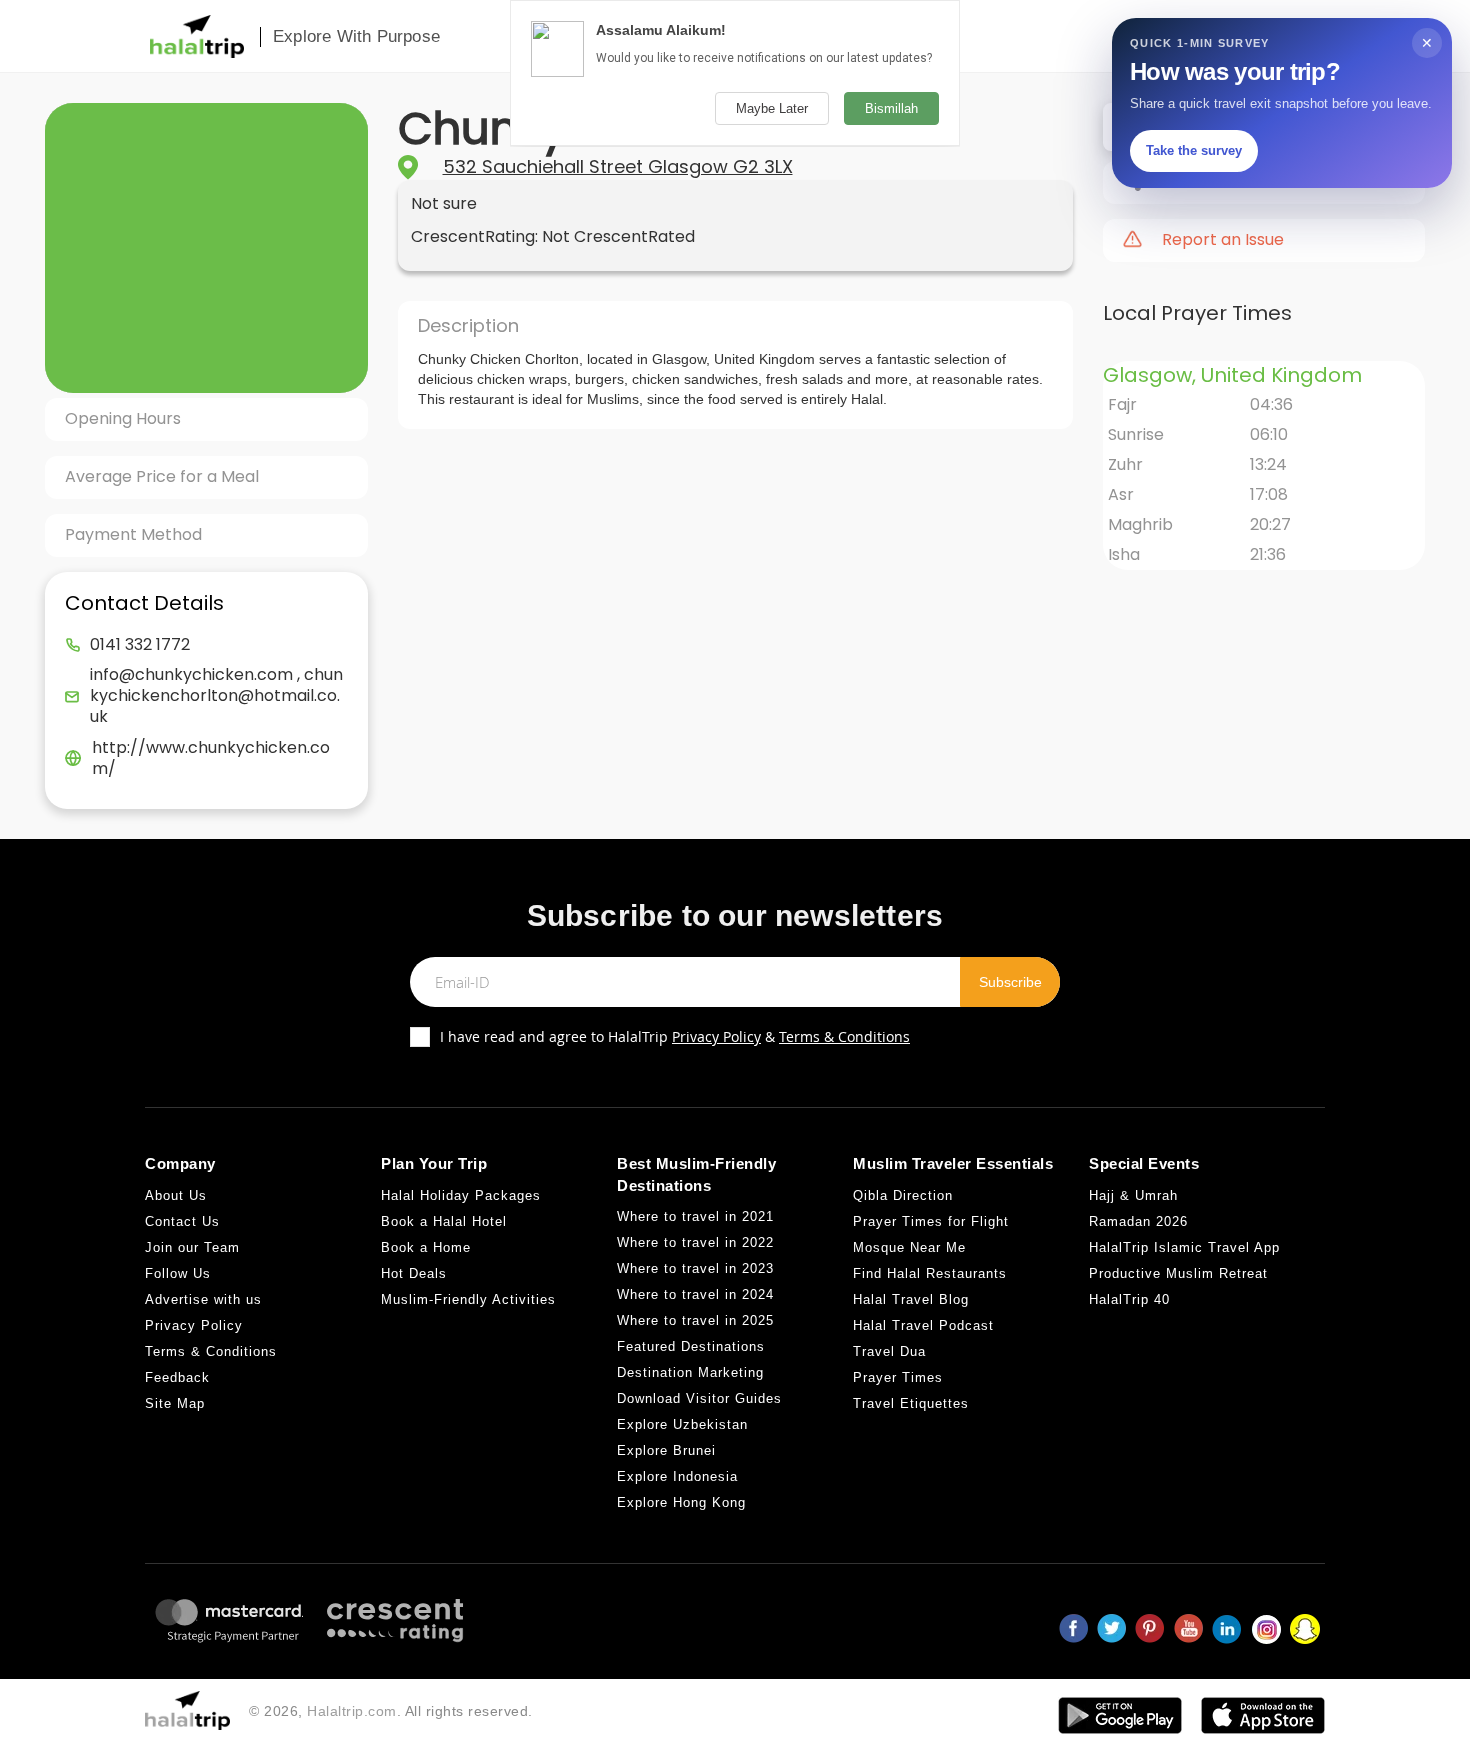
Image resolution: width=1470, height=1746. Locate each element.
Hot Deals (414, 1273)
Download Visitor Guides (699, 1398)
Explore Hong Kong (681, 1502)
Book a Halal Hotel (444, 1221)
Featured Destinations (691, 1346)
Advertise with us (203, 1299)
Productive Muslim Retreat (1178, 1273)
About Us (176, 1195)
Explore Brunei (666, 1450)
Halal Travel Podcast (923, 1325)
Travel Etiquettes (911, 1403)
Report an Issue (1223, 240)
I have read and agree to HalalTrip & (675, 1036)
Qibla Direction (903, 1195)
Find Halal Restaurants (930, 1273)
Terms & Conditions (844, 1036)
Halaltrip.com (352, 1711)
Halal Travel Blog (911, 1299)
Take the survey (1194, 150)
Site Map (175, 1403)
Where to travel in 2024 (695, 1294)
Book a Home (426, 1247)
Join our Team (192, 1247)
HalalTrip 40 (1129, 1299)
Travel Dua (889, 1351)
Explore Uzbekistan (682, 1424)
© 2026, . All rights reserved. (391, 1711)
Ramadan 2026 (1138, 1221)
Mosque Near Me (909, 1247)
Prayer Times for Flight (931, 1221)
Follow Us (178, 1273)
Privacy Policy (716, 1036)
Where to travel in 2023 (695, 1268)
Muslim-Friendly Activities (468, 1299)
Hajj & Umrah (1133, 1195)
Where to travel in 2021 (695, 1216)
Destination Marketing (690, 1372)
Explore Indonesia (677, 1476)
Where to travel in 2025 (695, 1320)
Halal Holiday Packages (461, 1195)
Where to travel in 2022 (695, 1242)
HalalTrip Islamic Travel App (1184, 1247)
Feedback (177, 1377)
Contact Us (182, 1221)
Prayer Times (898, 1377)
